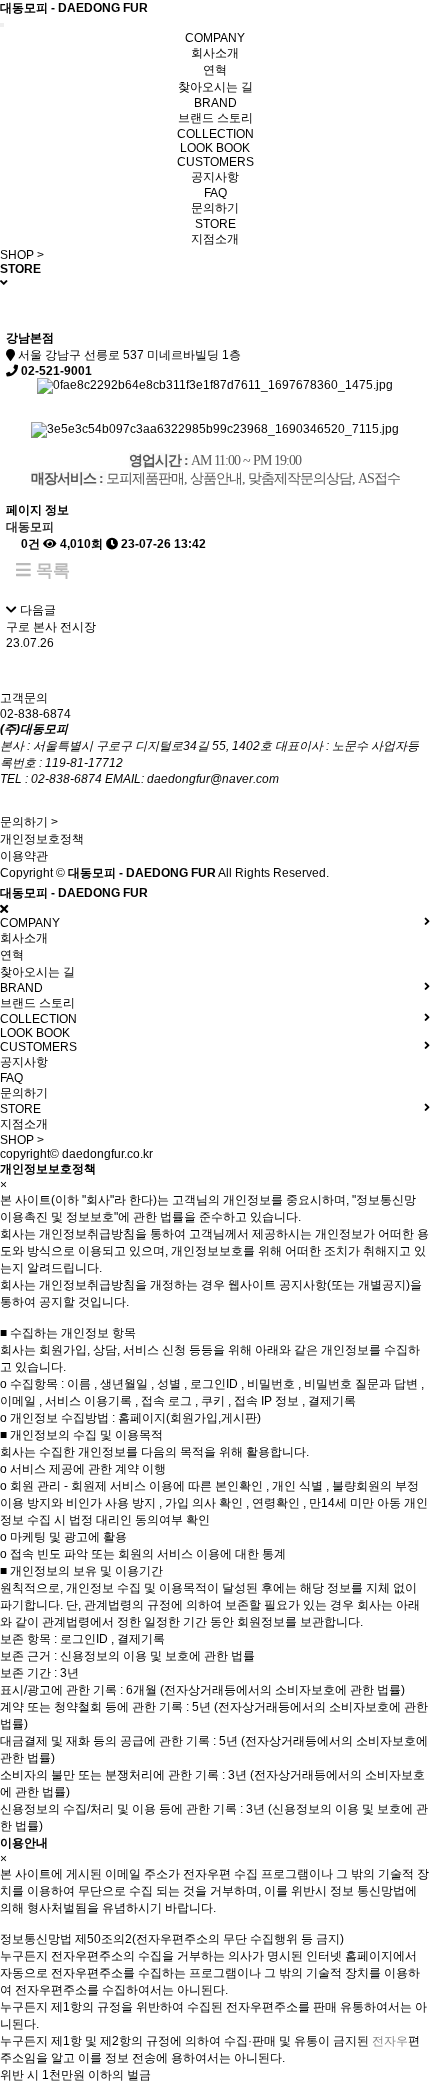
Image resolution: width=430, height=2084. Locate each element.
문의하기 (215, 208)
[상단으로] (390, 2044)
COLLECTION (215, 134)
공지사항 (215, 177)
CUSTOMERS (215, 162)
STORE (215, 224)
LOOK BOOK (215, 148)
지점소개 (215, 239)
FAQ (215, 193)
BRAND (215, 103)
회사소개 (215, 53)
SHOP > (22, 255)
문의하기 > (29, 822)
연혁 (215, 70)
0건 (29, 544)
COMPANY (215, 38)
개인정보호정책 (42, 839)
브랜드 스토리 (215, 118)
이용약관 (24, 856)
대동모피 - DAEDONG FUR (74, 8)
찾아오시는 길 (215, 87)
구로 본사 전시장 (51, 627)
